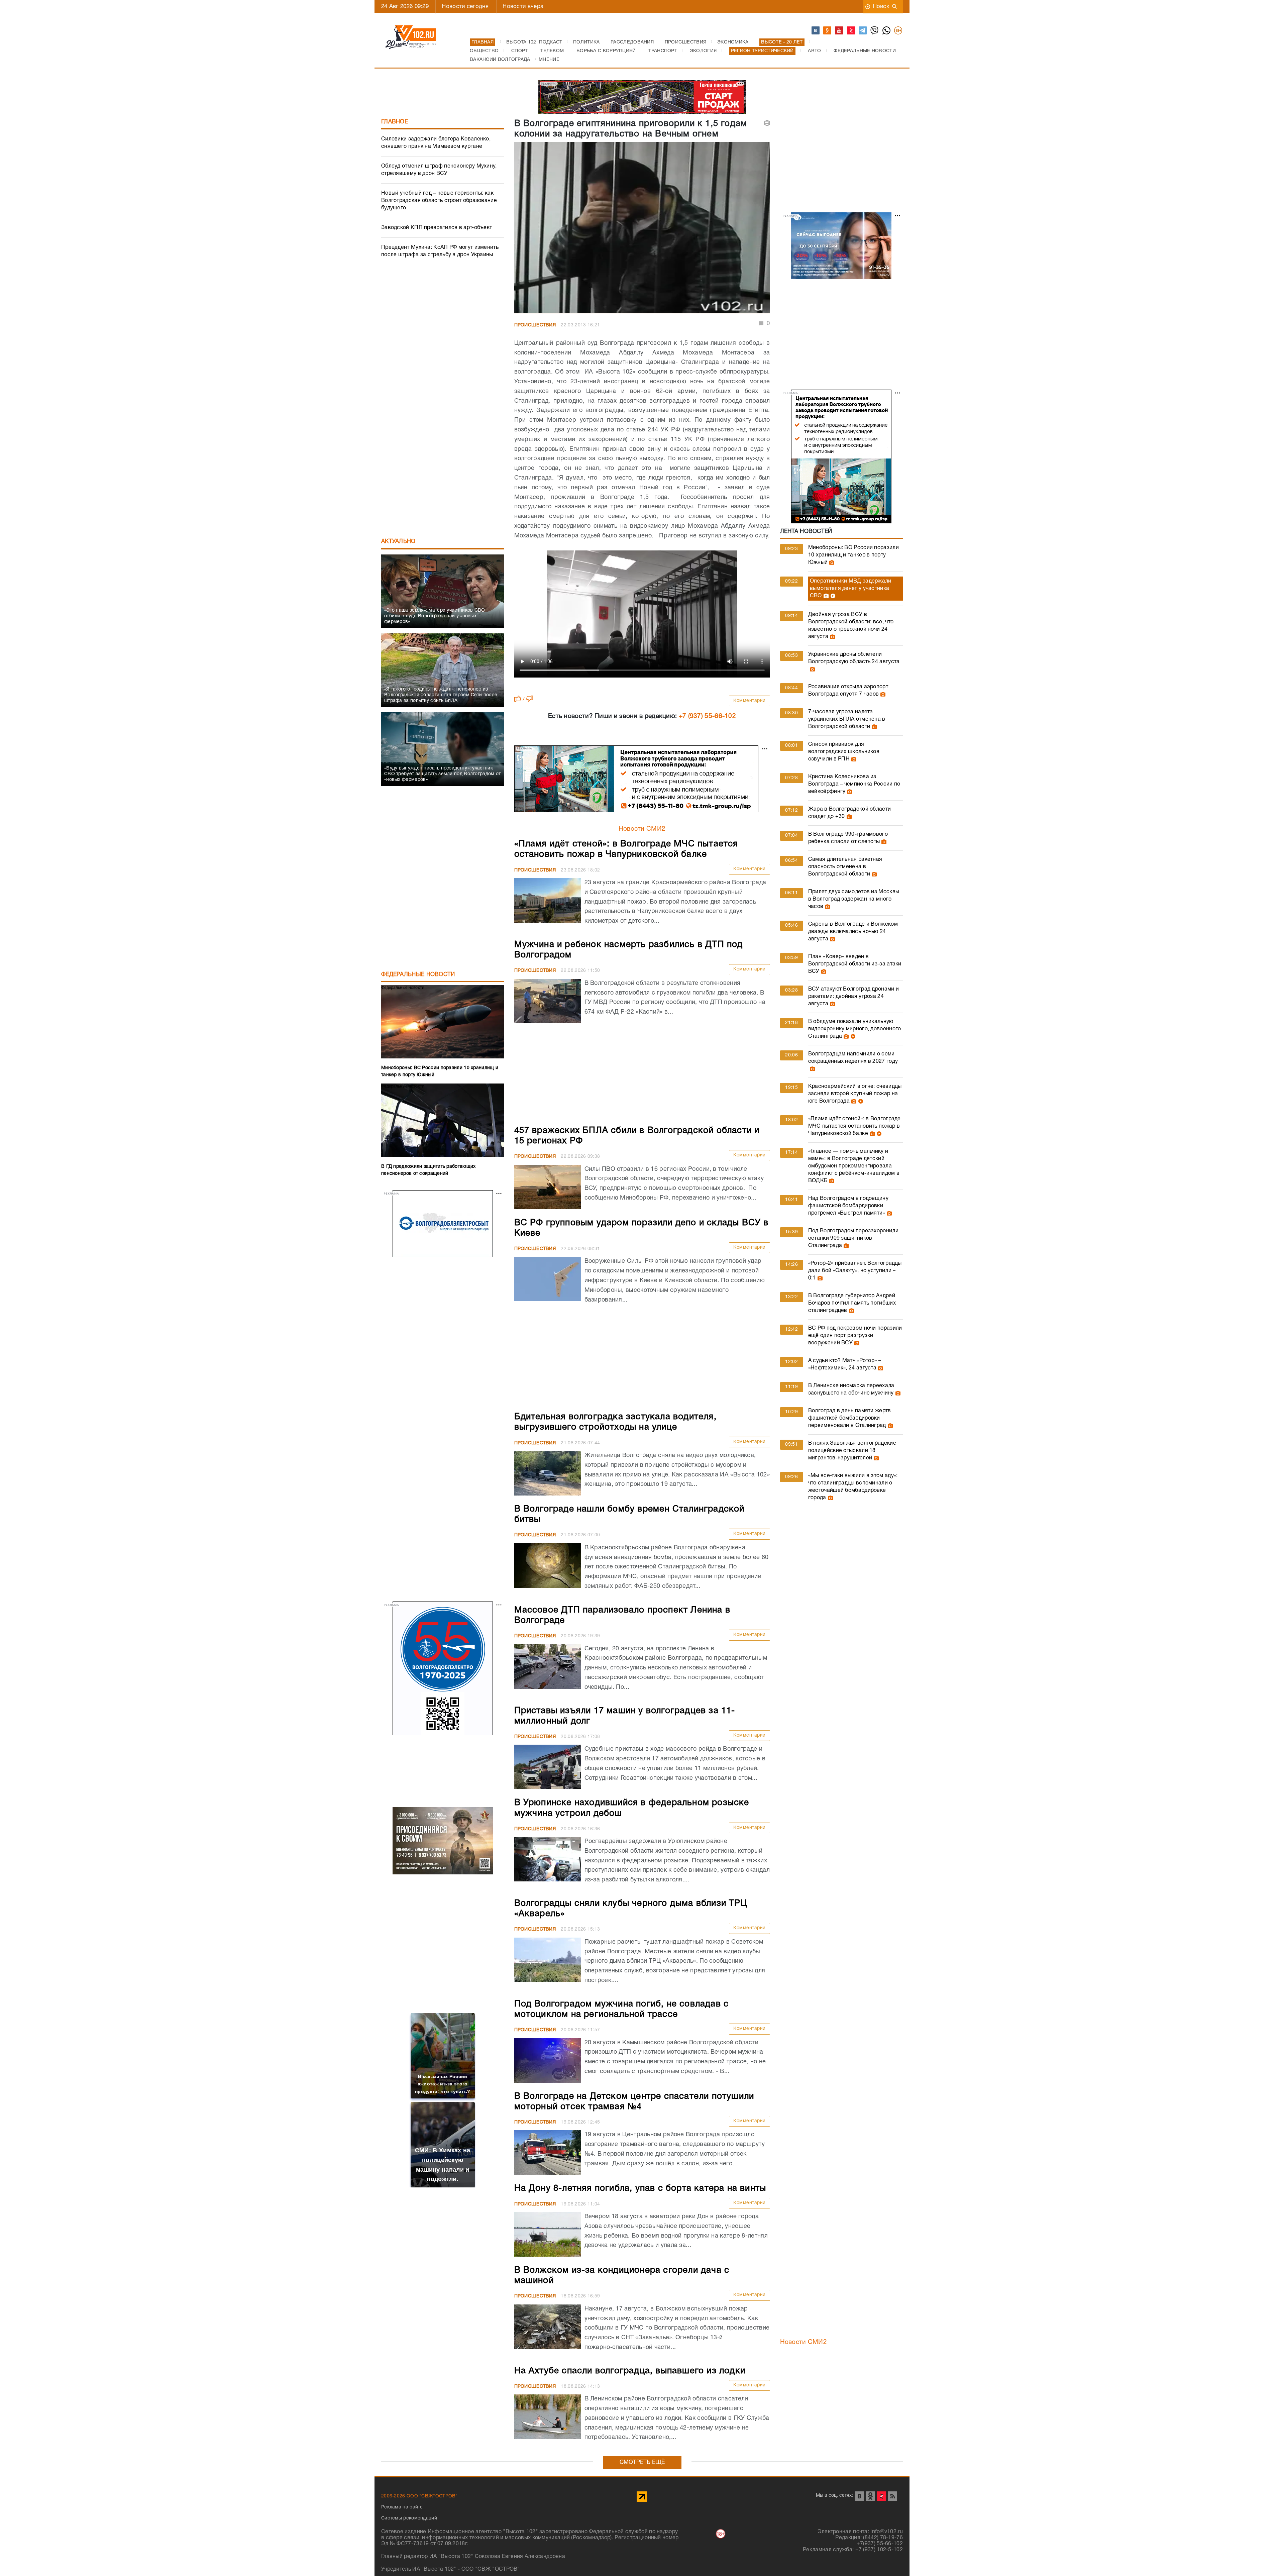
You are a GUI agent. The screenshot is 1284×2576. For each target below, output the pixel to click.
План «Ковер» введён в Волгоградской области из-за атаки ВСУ (855, 964)
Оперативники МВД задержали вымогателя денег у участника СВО (851, 589)
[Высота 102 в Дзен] (851, 31)
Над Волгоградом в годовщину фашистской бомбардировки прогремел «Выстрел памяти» (848, 1206)
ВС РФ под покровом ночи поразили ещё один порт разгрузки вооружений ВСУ (855, 1336)
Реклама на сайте (402, 2508)
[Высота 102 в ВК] (816, 31)
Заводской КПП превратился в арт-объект (437, 228)
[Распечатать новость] (767, 123)
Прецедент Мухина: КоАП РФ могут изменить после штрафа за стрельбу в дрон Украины (440, 251)
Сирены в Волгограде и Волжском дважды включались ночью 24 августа (853, 932)
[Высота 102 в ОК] (828, 31)
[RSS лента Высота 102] (892, 2496)
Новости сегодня (465, 7)
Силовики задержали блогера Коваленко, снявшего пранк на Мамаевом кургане (436, 143)
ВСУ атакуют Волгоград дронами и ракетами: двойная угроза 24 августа (853, 997)
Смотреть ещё (642, 2462)
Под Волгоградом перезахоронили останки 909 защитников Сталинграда (853, 1238)
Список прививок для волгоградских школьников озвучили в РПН (844, 752)
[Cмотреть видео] (832, 596)
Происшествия (535, 325)
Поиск (881, 7)
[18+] (898, 31)
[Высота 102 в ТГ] (863, 31)
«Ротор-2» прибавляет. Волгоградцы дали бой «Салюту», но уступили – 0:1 (855, 1271)
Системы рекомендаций (409, 2518)
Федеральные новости (418, 975)
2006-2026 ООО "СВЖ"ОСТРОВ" (419, 2496)
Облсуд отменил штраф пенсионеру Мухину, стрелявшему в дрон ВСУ (439, 170)
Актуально (398, 542)
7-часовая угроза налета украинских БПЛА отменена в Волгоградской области (847, 719)
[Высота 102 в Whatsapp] (887, 31)
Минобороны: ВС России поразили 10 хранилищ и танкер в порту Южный (853, 555)
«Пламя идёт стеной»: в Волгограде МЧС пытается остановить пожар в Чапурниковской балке (854, 1126)
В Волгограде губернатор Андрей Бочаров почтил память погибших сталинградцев (852, 1303)
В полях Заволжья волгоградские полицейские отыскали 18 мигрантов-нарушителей (852, 1451)
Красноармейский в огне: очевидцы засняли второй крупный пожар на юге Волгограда (855, 1094)
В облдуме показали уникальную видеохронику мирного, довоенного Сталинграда (855, 1029)
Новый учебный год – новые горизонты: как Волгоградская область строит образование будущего (439, 201)
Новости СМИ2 (642, 829)
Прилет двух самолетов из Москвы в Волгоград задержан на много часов (854, 899)
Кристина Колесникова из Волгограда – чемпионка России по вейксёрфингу (854, 784)
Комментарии (750, 701)
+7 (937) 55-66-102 (707, 716)
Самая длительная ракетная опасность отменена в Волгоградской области (845, 867)
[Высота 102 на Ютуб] (839, 31)
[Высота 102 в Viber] (875, 31)
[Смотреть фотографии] (831, 562)
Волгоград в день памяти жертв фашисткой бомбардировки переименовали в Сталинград (850, 1418)
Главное (395, 122)
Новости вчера (523, 7)
